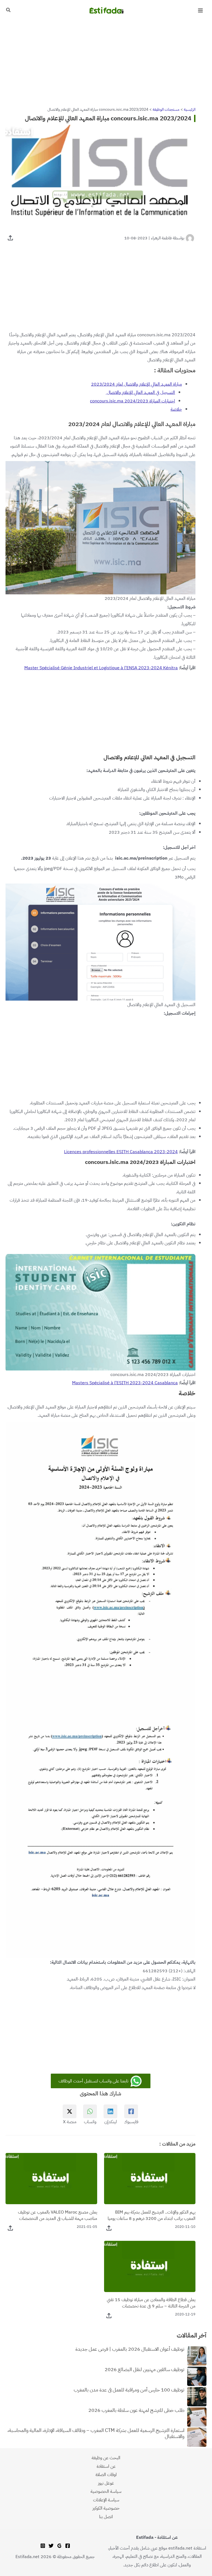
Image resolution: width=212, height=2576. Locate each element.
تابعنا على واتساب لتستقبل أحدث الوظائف (94, 2081)
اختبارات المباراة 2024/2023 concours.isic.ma (132, 401)
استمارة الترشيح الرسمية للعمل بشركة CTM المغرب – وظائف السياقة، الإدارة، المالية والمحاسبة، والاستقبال (96, 2434)
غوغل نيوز (106, 2483)
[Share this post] (10, 238)
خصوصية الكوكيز (106, 2508)
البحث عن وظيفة (106, 2458)
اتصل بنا (106, 2517)
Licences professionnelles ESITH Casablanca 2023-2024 (121, 1152)
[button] (8, 10)
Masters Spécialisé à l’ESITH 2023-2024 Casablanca (125, 1383)
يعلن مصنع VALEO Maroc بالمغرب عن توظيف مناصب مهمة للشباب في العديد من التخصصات (58, 2215)
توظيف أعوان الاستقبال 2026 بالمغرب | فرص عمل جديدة (130, 2349)
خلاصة (176, 409)
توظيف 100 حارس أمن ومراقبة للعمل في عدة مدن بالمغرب (129, 2390)
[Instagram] (43, 2546)
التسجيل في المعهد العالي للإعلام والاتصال (140, 392)
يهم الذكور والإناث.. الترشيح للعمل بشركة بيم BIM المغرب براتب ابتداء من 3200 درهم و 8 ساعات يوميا (152, 2215)
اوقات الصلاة (106, 2475)
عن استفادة (106, 2466)
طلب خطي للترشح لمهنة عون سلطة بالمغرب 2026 (136, 2410)
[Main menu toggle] (200, 11)
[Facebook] (68, 2546)
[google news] (59, 2546)
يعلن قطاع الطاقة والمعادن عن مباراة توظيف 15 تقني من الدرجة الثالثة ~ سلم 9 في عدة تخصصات (151, 2303)
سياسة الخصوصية (106, 2491)
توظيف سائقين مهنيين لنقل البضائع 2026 (145, 2370)
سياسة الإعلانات (106, 2500)
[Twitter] (51, 2546)
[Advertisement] (106, 62)
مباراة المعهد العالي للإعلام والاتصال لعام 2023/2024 (137, 384)
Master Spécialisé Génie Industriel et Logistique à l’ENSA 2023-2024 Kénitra (101, 668)
